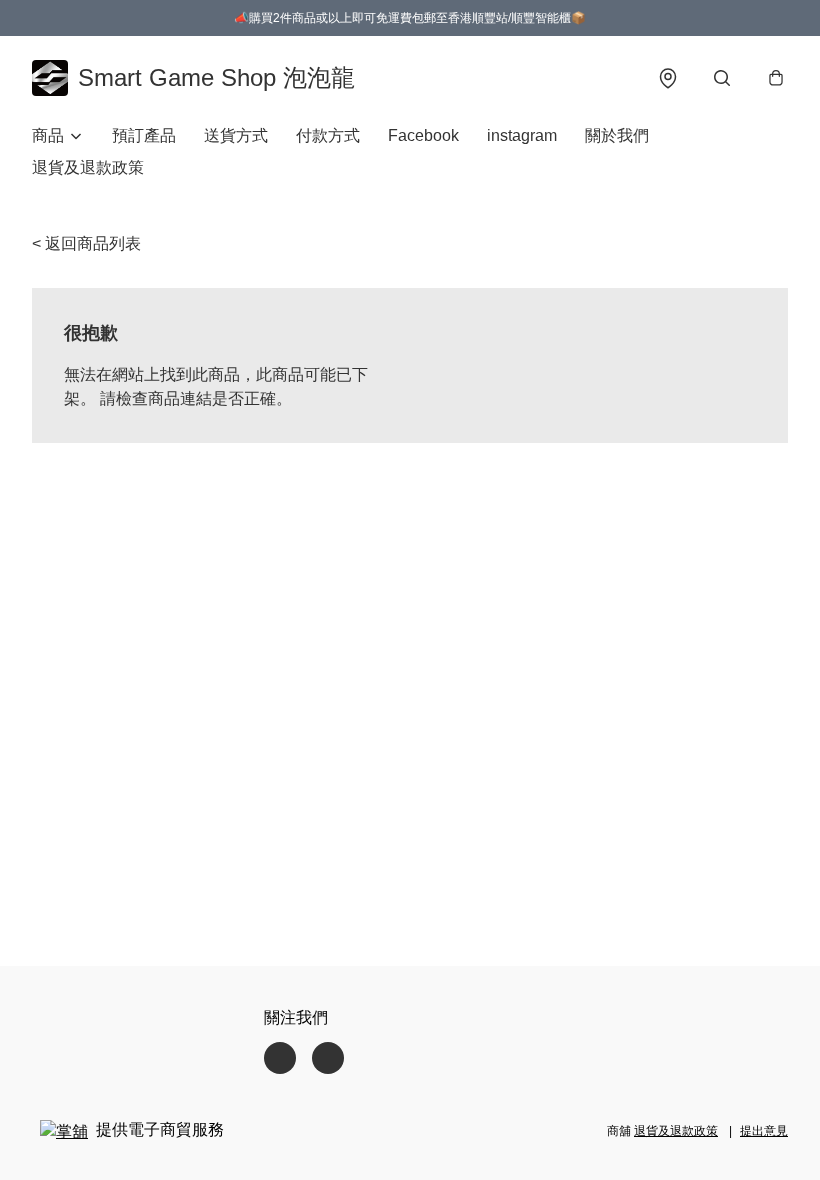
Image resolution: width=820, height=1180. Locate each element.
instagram (522, 135)
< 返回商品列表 (86, 243)
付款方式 (328, 135)
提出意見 (764, 1131)
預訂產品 (144, 135)
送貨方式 (236, 135)
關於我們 (617, 135)
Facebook (423, 135)
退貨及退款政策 (88, 167)
